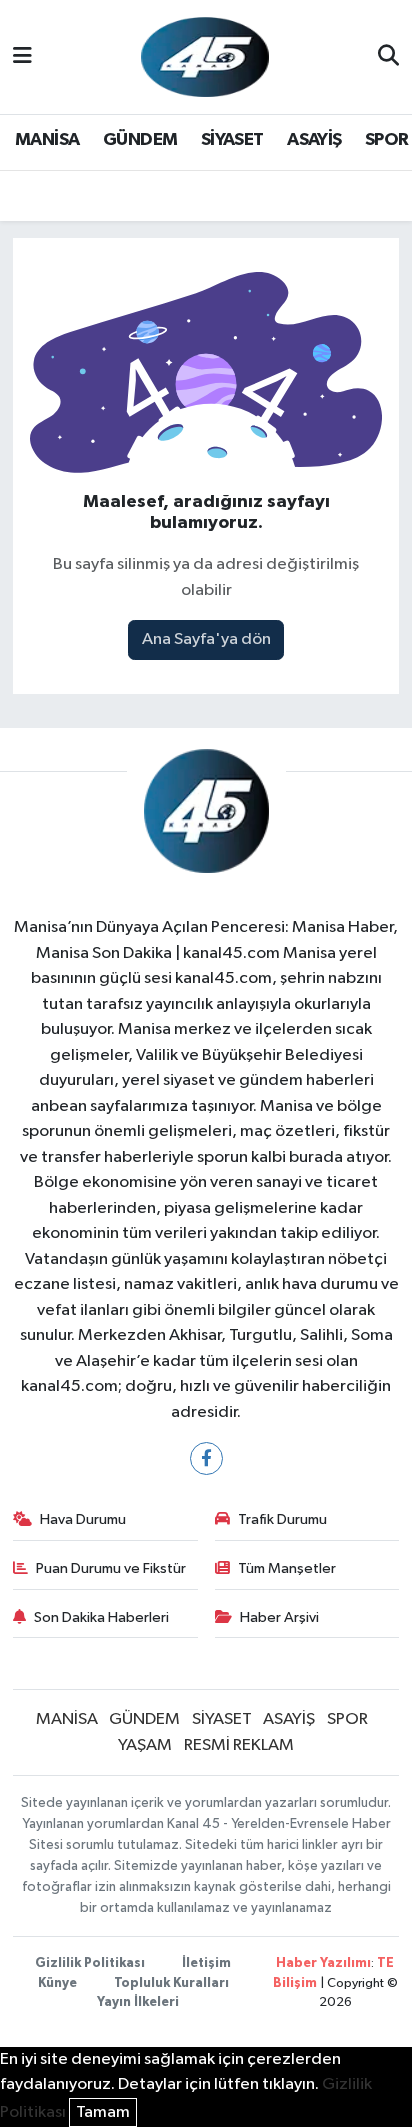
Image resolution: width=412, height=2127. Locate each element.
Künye (57, 1983)
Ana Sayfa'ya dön (206, 639)
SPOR (387, 140)
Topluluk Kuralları (171, 1983)
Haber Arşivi (279, 1617)
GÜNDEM (140, 140)
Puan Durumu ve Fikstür (111, 1568)
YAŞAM (145, 1745)
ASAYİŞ (314, 140)
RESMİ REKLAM (239, 1745)
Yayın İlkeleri (138, 2002)
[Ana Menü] (22, 56)
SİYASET (232, 140)
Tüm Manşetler (287, 1568)
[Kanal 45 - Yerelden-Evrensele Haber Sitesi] (205, 56)
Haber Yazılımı (323, 1963)
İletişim (206, 1963)
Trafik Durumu (282, 1519)
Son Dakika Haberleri (101, 1617)
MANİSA (47, 140)
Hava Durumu (83, 1519)
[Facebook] (206, 1458)
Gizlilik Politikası (90, 1963)
